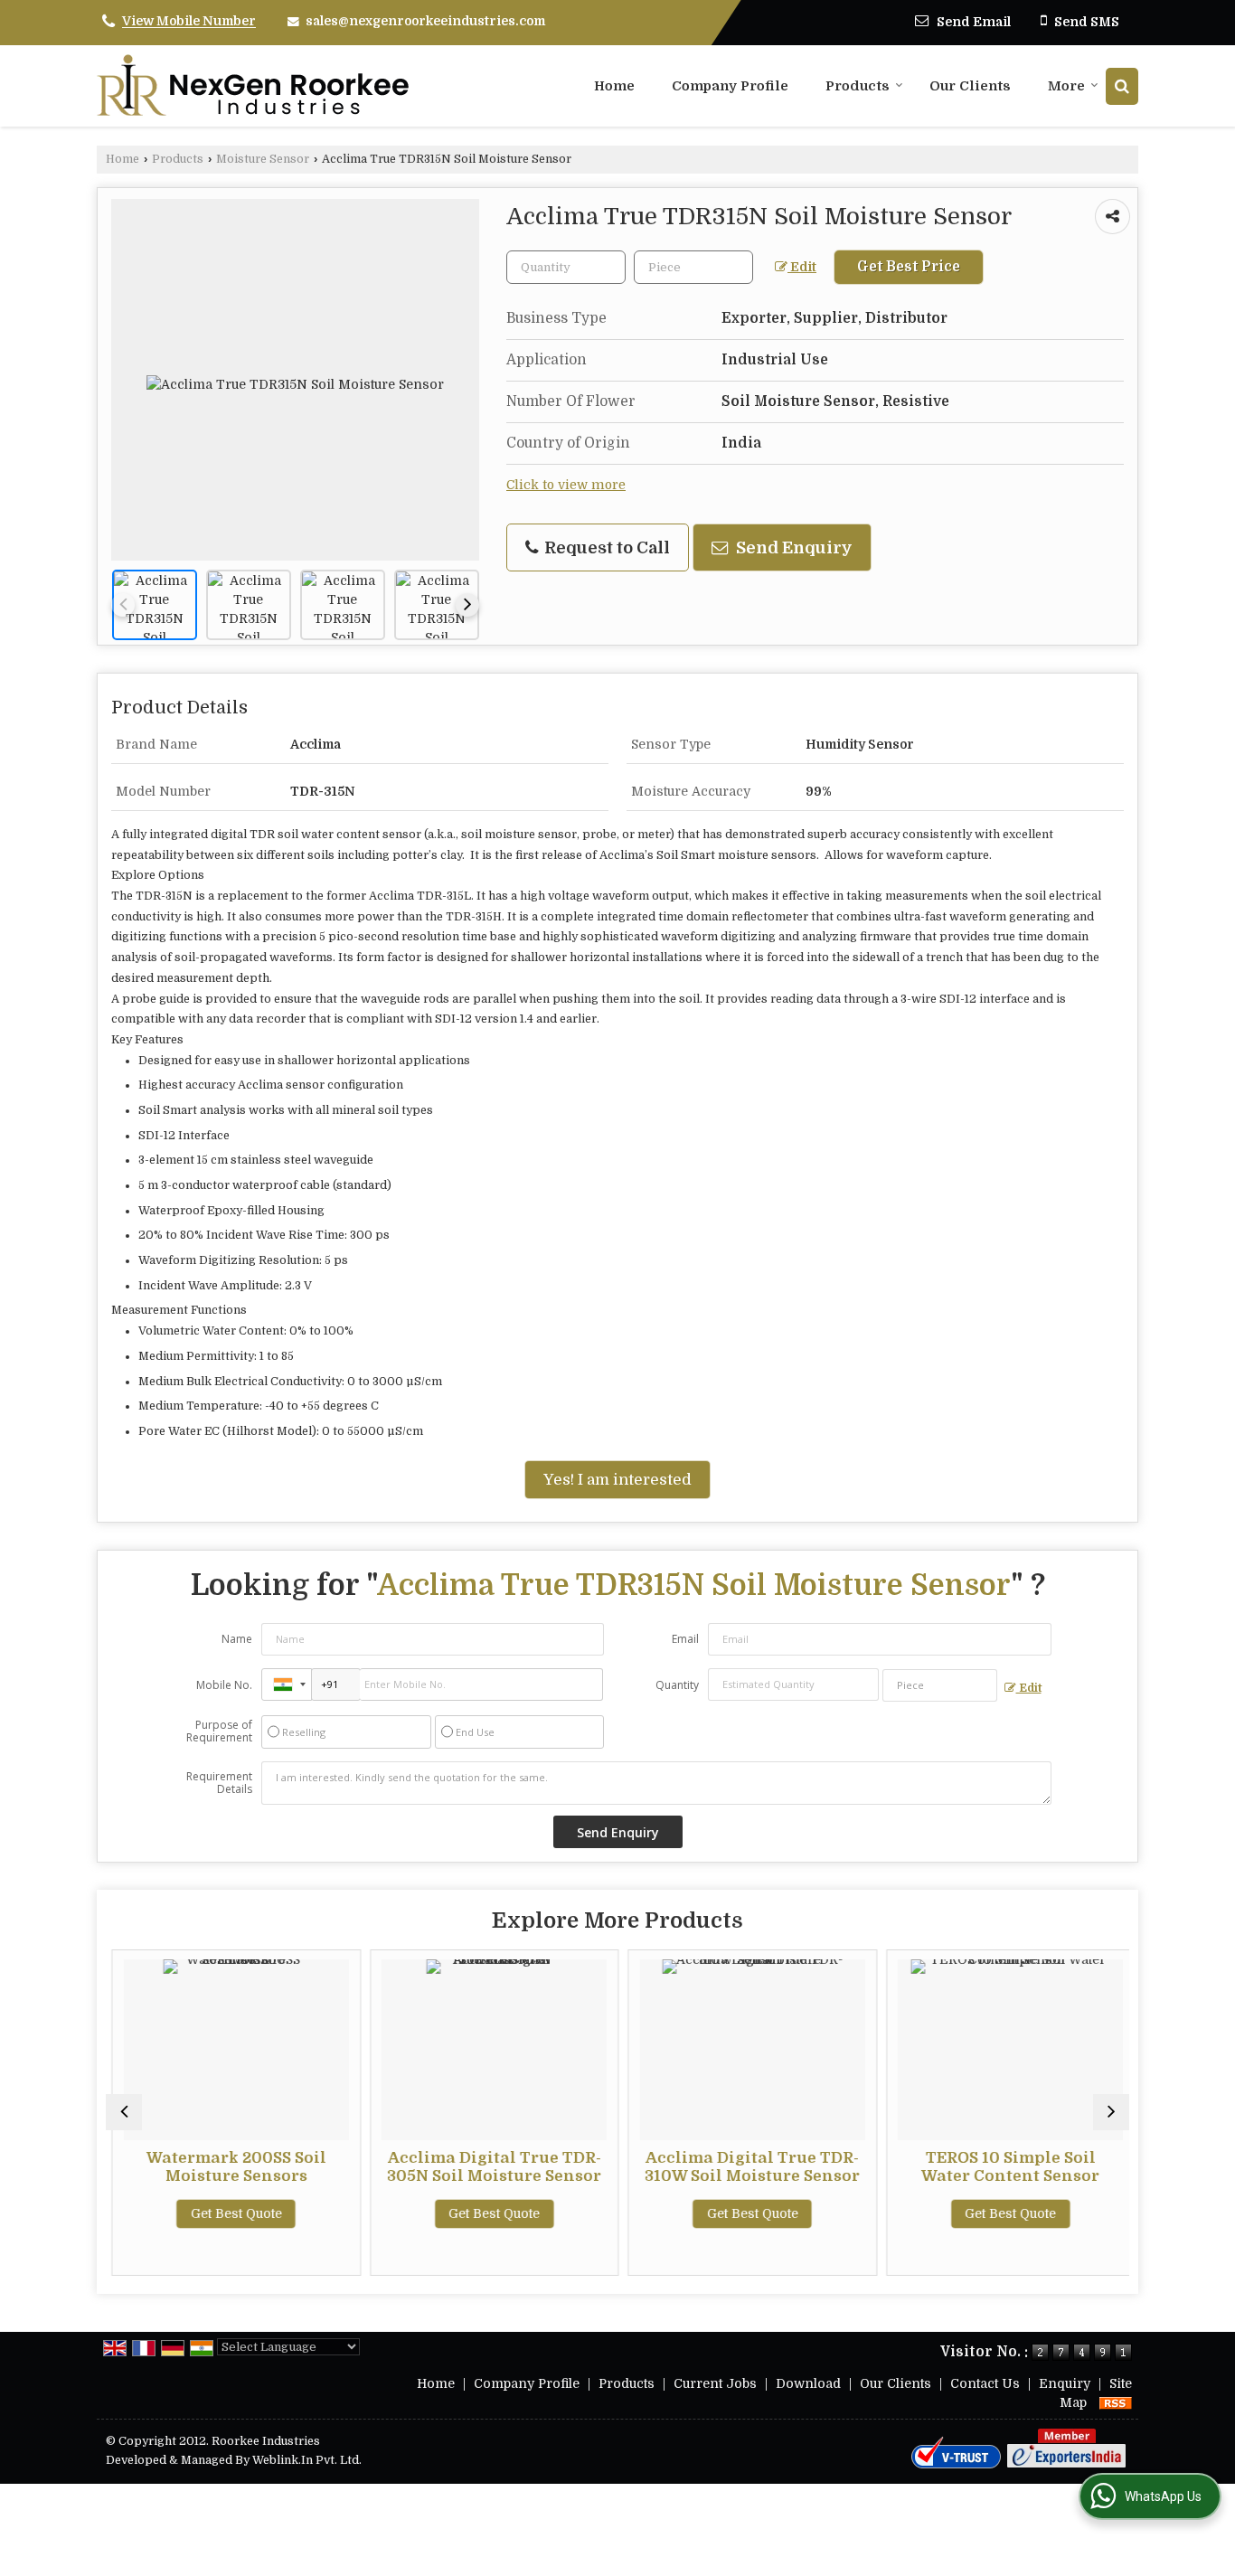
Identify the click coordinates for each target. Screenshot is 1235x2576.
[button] (189, 22)
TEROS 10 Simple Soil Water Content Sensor (1005, 2167)
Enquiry (1065, 2383)
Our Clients (970, 86)
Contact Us (985, 2383)
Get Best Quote (230, 2213)
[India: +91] (287, 1684)
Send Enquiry (792, 547)
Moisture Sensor (263, 159)
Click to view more (566, 485)
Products (858, 86)
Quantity (677, 1685)
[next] (467, 605)
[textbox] (693, 267)
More (1066, 86)
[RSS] (1116, 2402)
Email (685, 1639)
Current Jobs (715, 2383)
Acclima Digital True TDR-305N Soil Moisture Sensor (489, 2167)
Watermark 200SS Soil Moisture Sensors (230, 2167)
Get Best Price (909, 267)
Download (808, 2383)
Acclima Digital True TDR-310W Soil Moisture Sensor (747, 2167)
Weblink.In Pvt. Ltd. (307, 2460)
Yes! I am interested (617, 1480)
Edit (802, 267)
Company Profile (730, 86)
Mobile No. (224, 1685)
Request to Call (605, 547)
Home (614, 86)
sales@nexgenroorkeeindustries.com (425, 21)
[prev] (123, 605)
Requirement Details (219, 1783)
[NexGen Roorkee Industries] (253, 86)
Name (237, 1639)
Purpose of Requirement (219, 1731)
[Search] (1122, 86)
